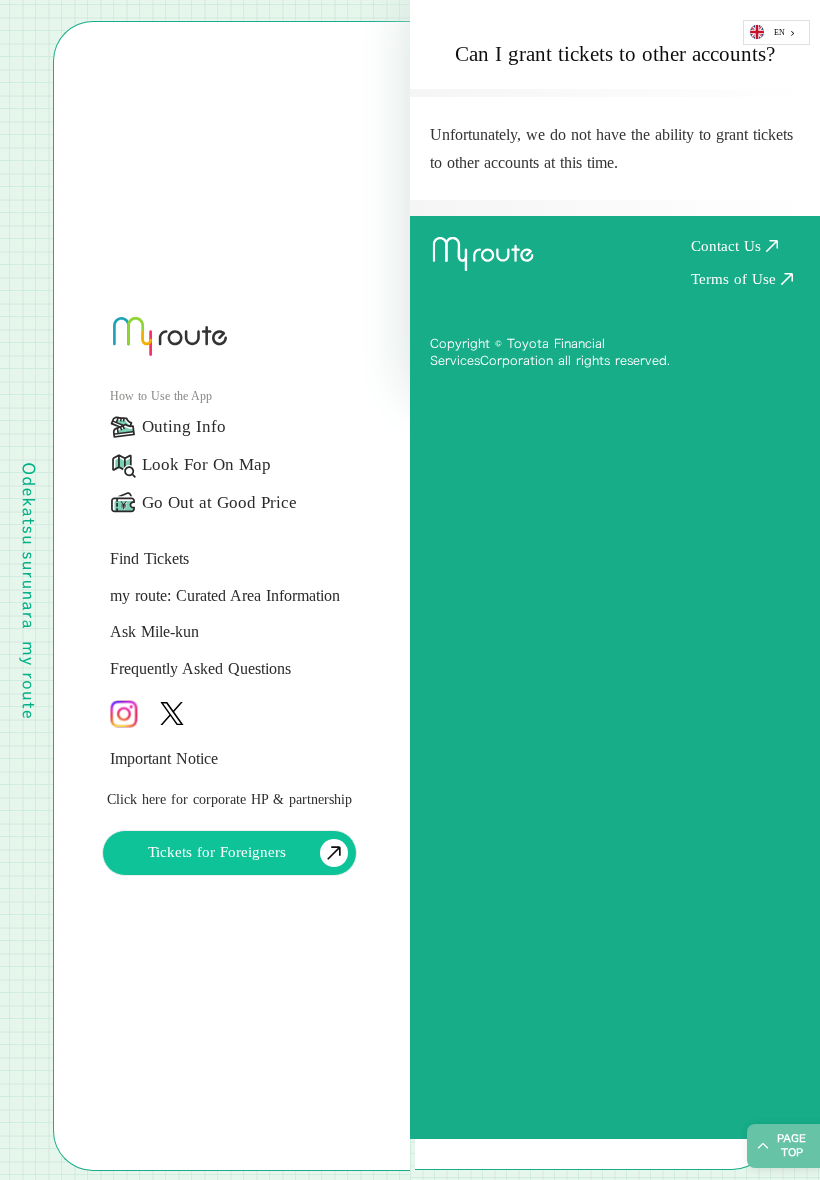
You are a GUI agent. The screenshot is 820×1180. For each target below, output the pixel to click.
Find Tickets (149, 558)
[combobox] (776, 32)
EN (779, 32)
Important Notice (164, 758)
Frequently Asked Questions (200, 668)
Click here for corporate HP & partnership (229, 799)
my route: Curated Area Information (225, 595)
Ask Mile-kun (154, 631)
